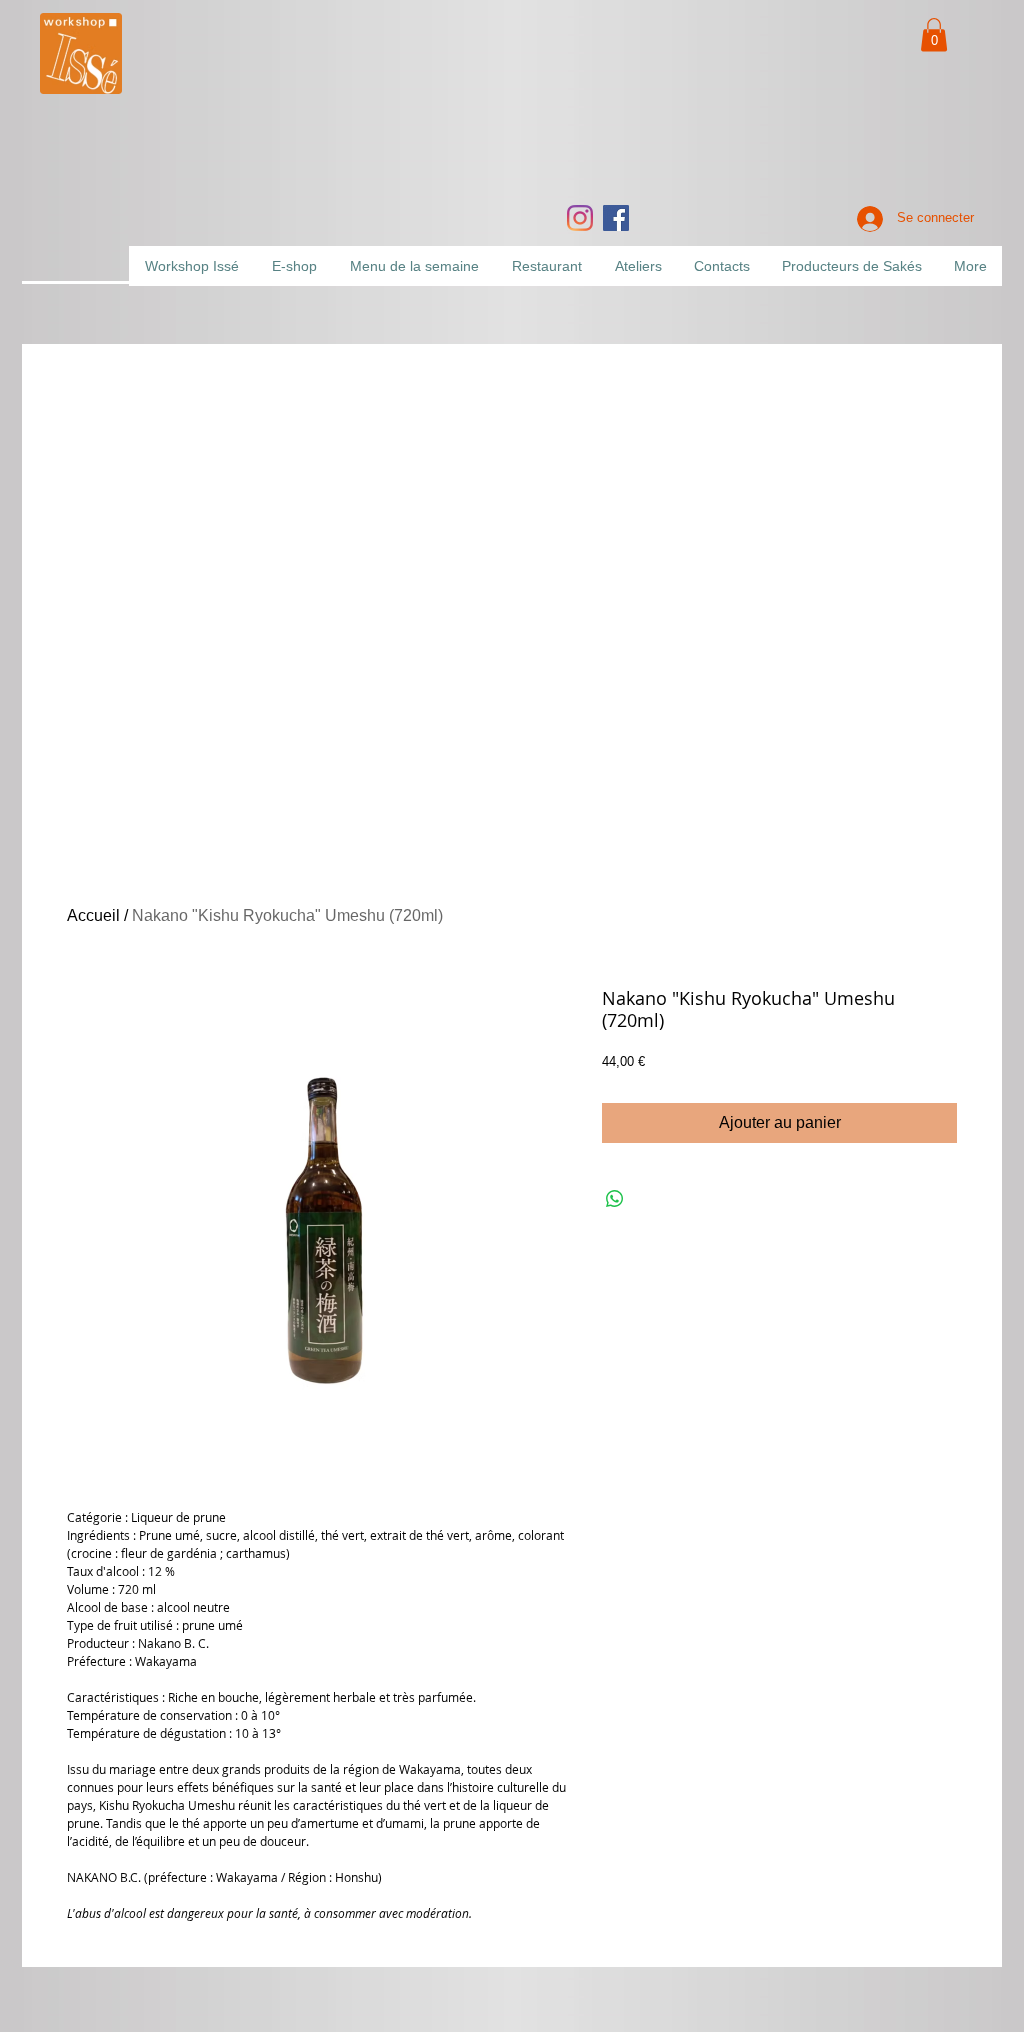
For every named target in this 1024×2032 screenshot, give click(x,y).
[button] (934, 34)
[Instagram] (580, 218)
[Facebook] (616, 218)
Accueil (93, 915)
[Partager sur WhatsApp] (615, 1199)
